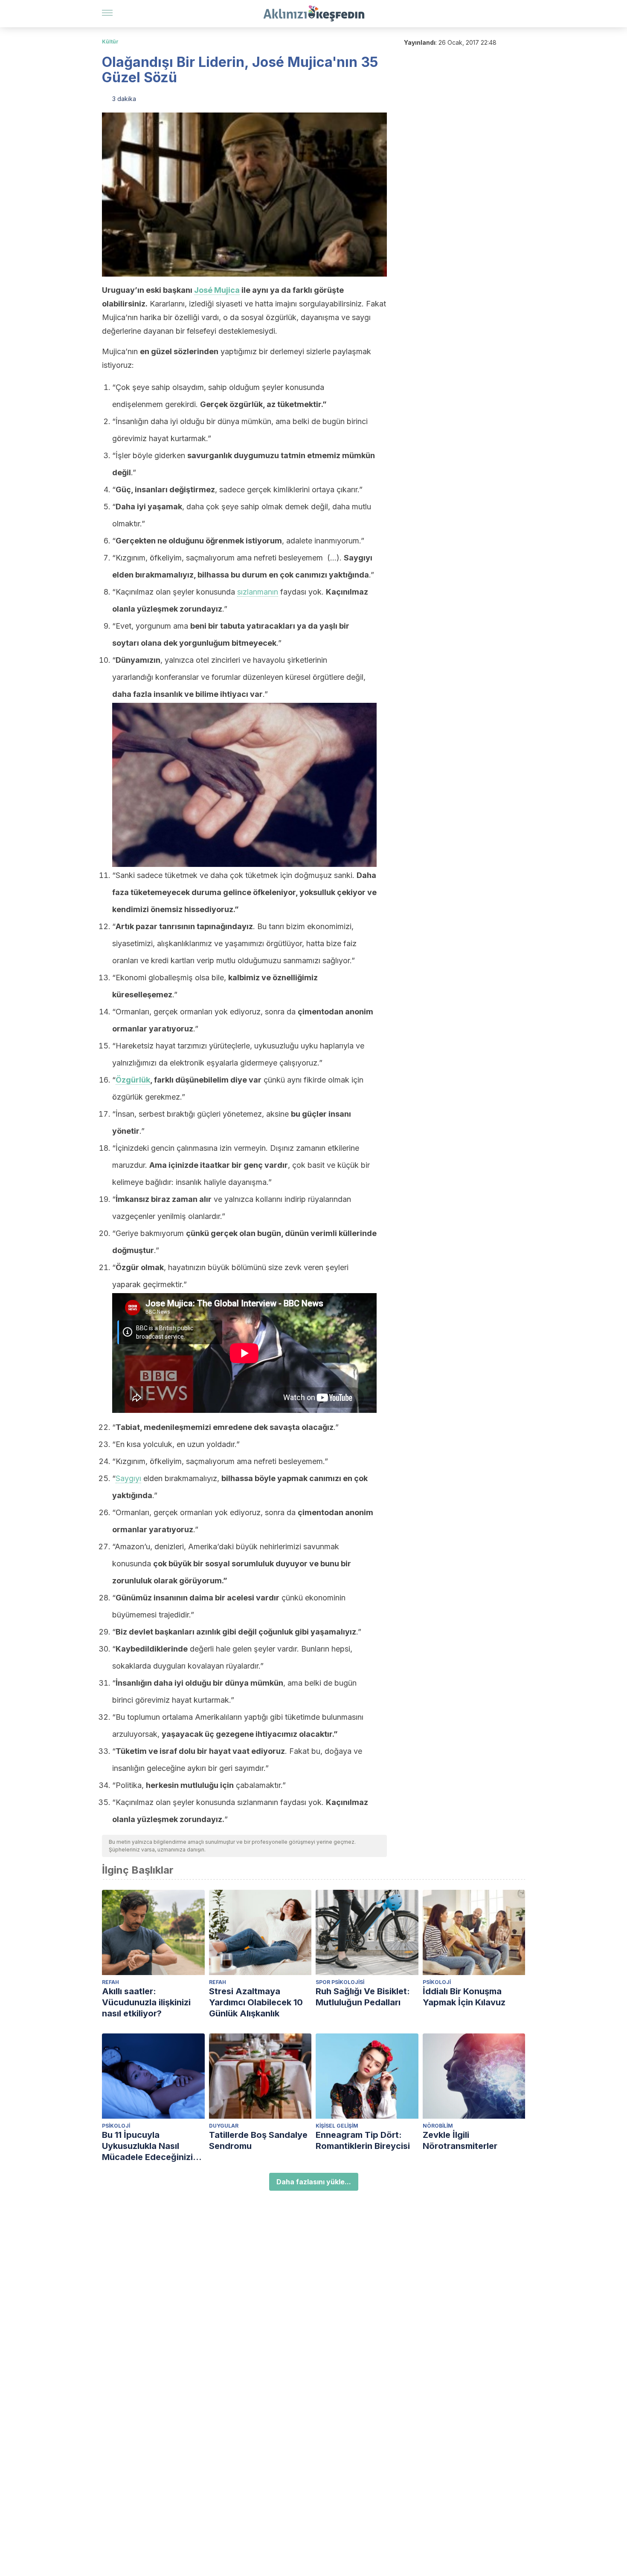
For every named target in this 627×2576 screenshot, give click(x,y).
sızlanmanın (258, 592)
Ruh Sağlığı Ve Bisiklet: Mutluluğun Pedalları (363, 1997)
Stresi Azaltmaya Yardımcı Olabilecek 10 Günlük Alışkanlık (256, 2002)
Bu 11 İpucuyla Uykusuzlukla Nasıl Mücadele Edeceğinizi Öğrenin (147, 2146)
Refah (110, 1982)
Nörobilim (438, 2126)
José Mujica (217, 290)
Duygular (224, 2126)
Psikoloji (437, 1982)
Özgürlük (133, 1080)
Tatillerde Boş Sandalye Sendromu (258, 2140)
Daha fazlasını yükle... (314, 2182)
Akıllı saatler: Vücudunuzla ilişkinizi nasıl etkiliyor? (146, 2002)
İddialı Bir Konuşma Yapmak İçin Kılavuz (464, 1997)
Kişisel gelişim (337, 2126)
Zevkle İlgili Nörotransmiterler (460, 2140)
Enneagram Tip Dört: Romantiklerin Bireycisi (363, 2140)
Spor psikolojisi (340, 1982)
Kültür (110, 42)
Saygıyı (128, 1478)
